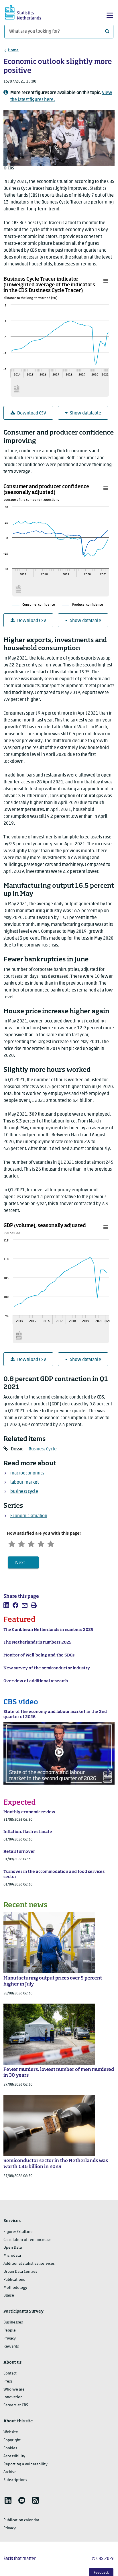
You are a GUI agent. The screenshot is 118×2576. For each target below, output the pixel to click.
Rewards (11, 2347)
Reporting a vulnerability (25, 2464)
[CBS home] (28, 12)
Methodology (15, 2288)
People (10, 2330)
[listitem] (6, 1605)
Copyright (12, 2440)
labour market (24, 1482)
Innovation (13, 2397)
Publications (14, 2280)
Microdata (12, 2256)
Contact (10, 2373)
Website (11, 2432)
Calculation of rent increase (27, 2240)
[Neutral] (31, 1543)
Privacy (10, 2339)
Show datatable (85, 413)
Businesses (13, 2322)
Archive (10, 2472)
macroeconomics (27, 1473)
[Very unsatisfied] (12, 1543)
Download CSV (32, 413)
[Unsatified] (21, 1543)
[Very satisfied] (51, 1543)
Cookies (10, 2448)
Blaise (9, 2296)
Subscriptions (15, 2480)
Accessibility (14, 2456)
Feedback (101, 2573)
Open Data (13, 2248)
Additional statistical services (29, 2264)
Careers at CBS (16, 2405)
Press (8, 2382)
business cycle (24, 1492)
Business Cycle (43, 1449)
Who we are (14, 2390)
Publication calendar (21, 2520)
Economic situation (29, 1516)
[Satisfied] (41, 1543)
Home (13, 50)
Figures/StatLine (18, 2232)
